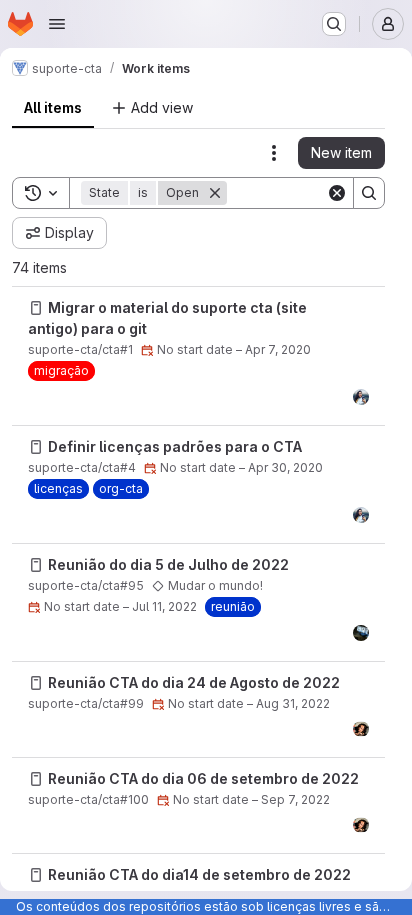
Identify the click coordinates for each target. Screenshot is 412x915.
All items (53, 107)
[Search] (369, 193)
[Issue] (36, 308)
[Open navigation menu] (57, 24)
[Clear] (337, 193)
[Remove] (215, 193)
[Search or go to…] (334, 24)
